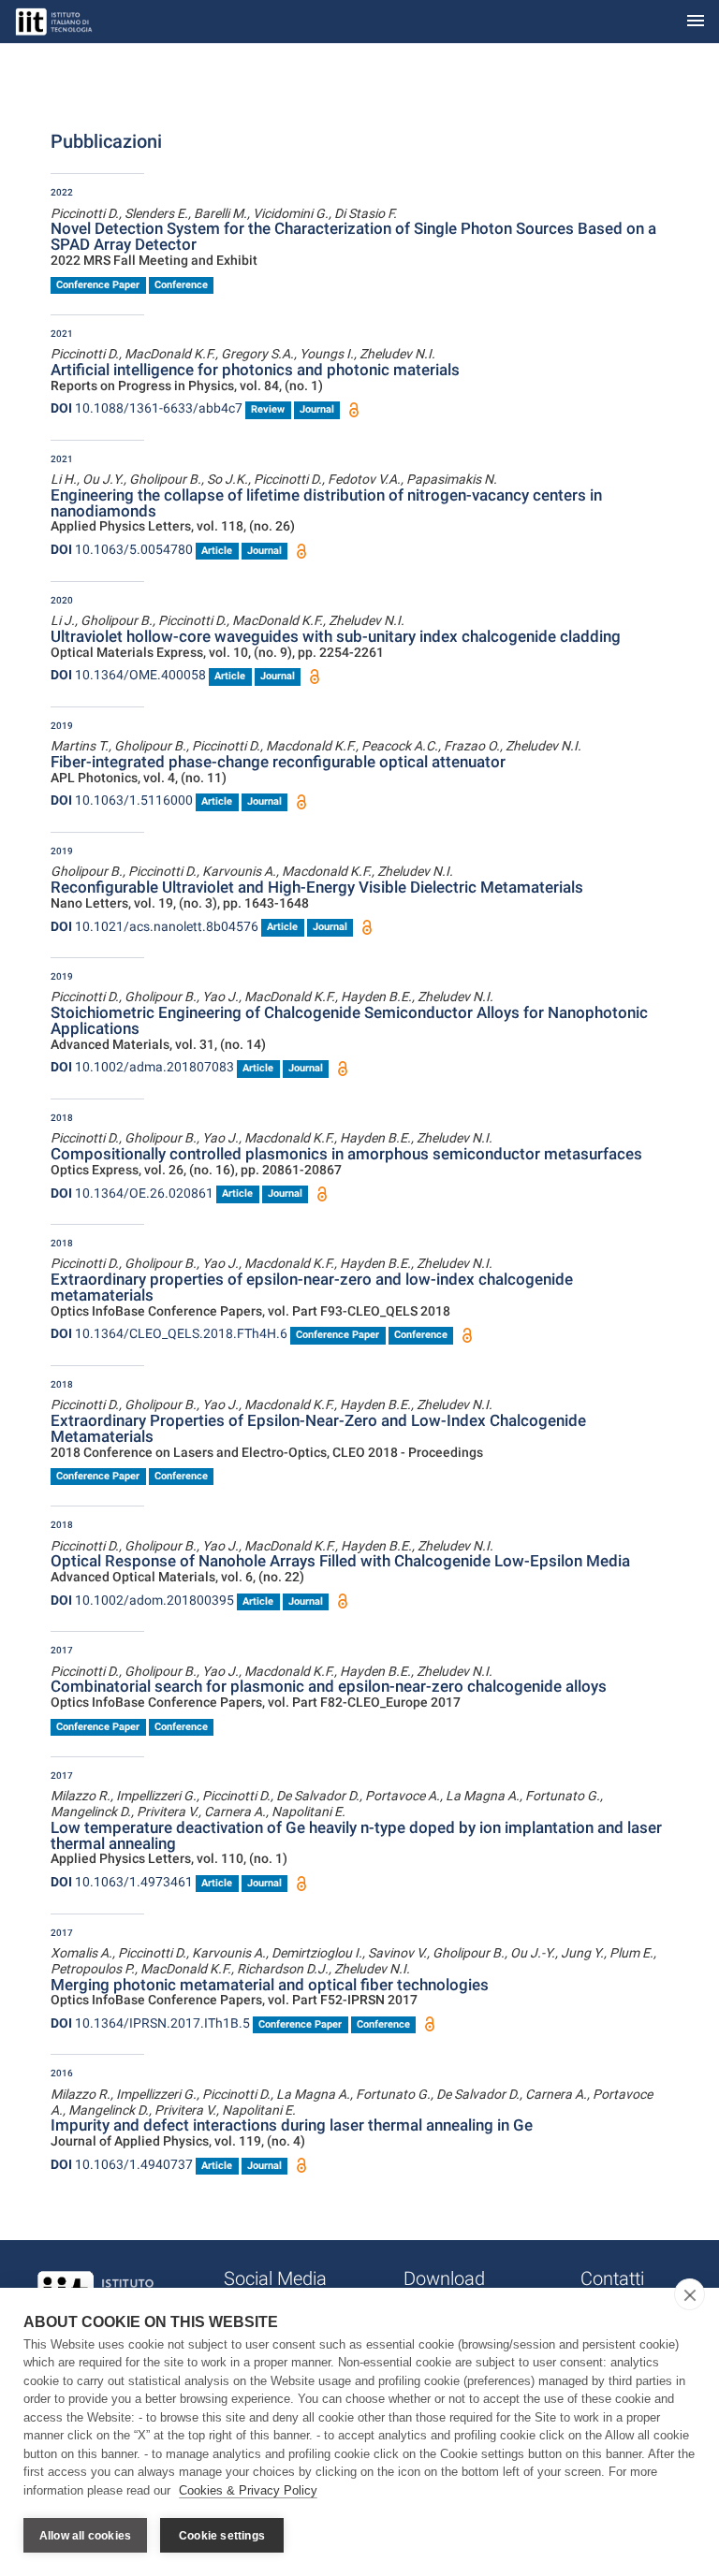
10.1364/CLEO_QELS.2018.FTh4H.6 (169, 1333)
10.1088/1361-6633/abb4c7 (147, 408)
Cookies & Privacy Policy (248, 2490)
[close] (690, 2294)
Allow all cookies (85, 2536)
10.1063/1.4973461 (122, 1882)
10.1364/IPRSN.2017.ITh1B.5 (150, 2023)
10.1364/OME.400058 (128, 675)
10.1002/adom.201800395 (142, 1600)
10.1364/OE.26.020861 (132, 1193)
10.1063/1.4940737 (122, 2164)
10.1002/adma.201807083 (142, 1067)
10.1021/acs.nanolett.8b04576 (154, 926)
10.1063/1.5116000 (122, 800)
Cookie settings (222, 2536)
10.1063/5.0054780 (122, 549)
